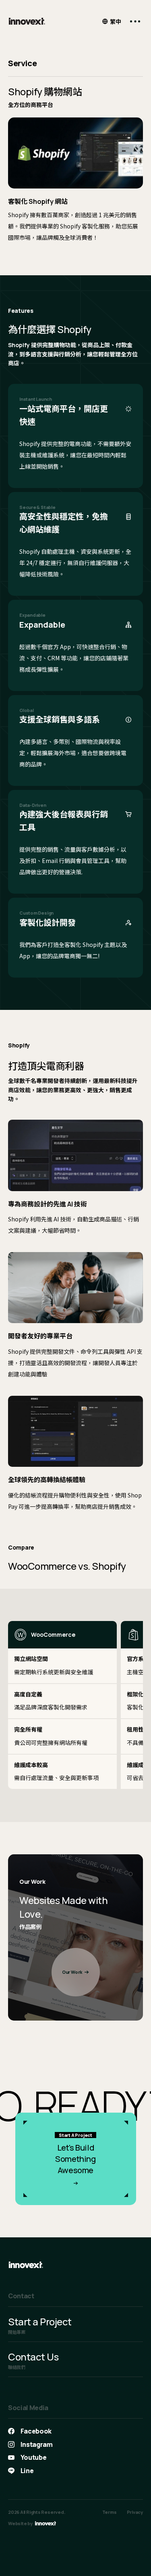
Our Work (72, 1972)
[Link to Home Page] (27, 21)
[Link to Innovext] (46, 2523)
